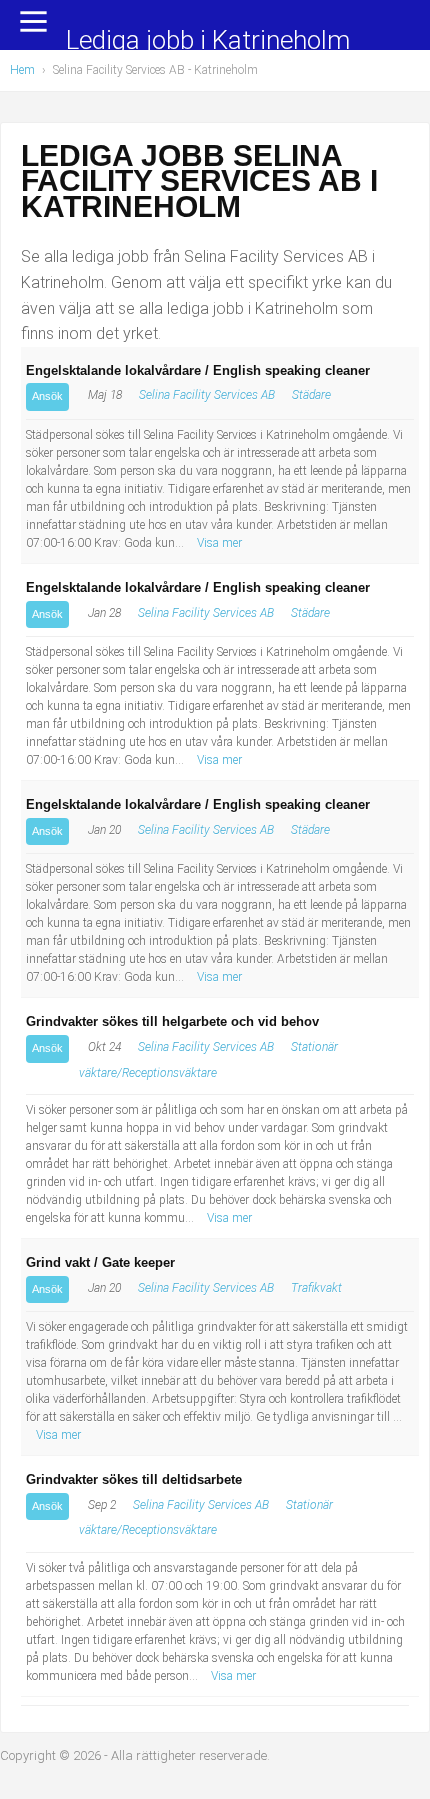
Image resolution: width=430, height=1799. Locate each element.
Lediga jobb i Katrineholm (208, 41)
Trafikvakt (316, 1288)
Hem (22, 70)
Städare (311, 395)
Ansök (47, 396)
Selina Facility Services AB (207, 395)
